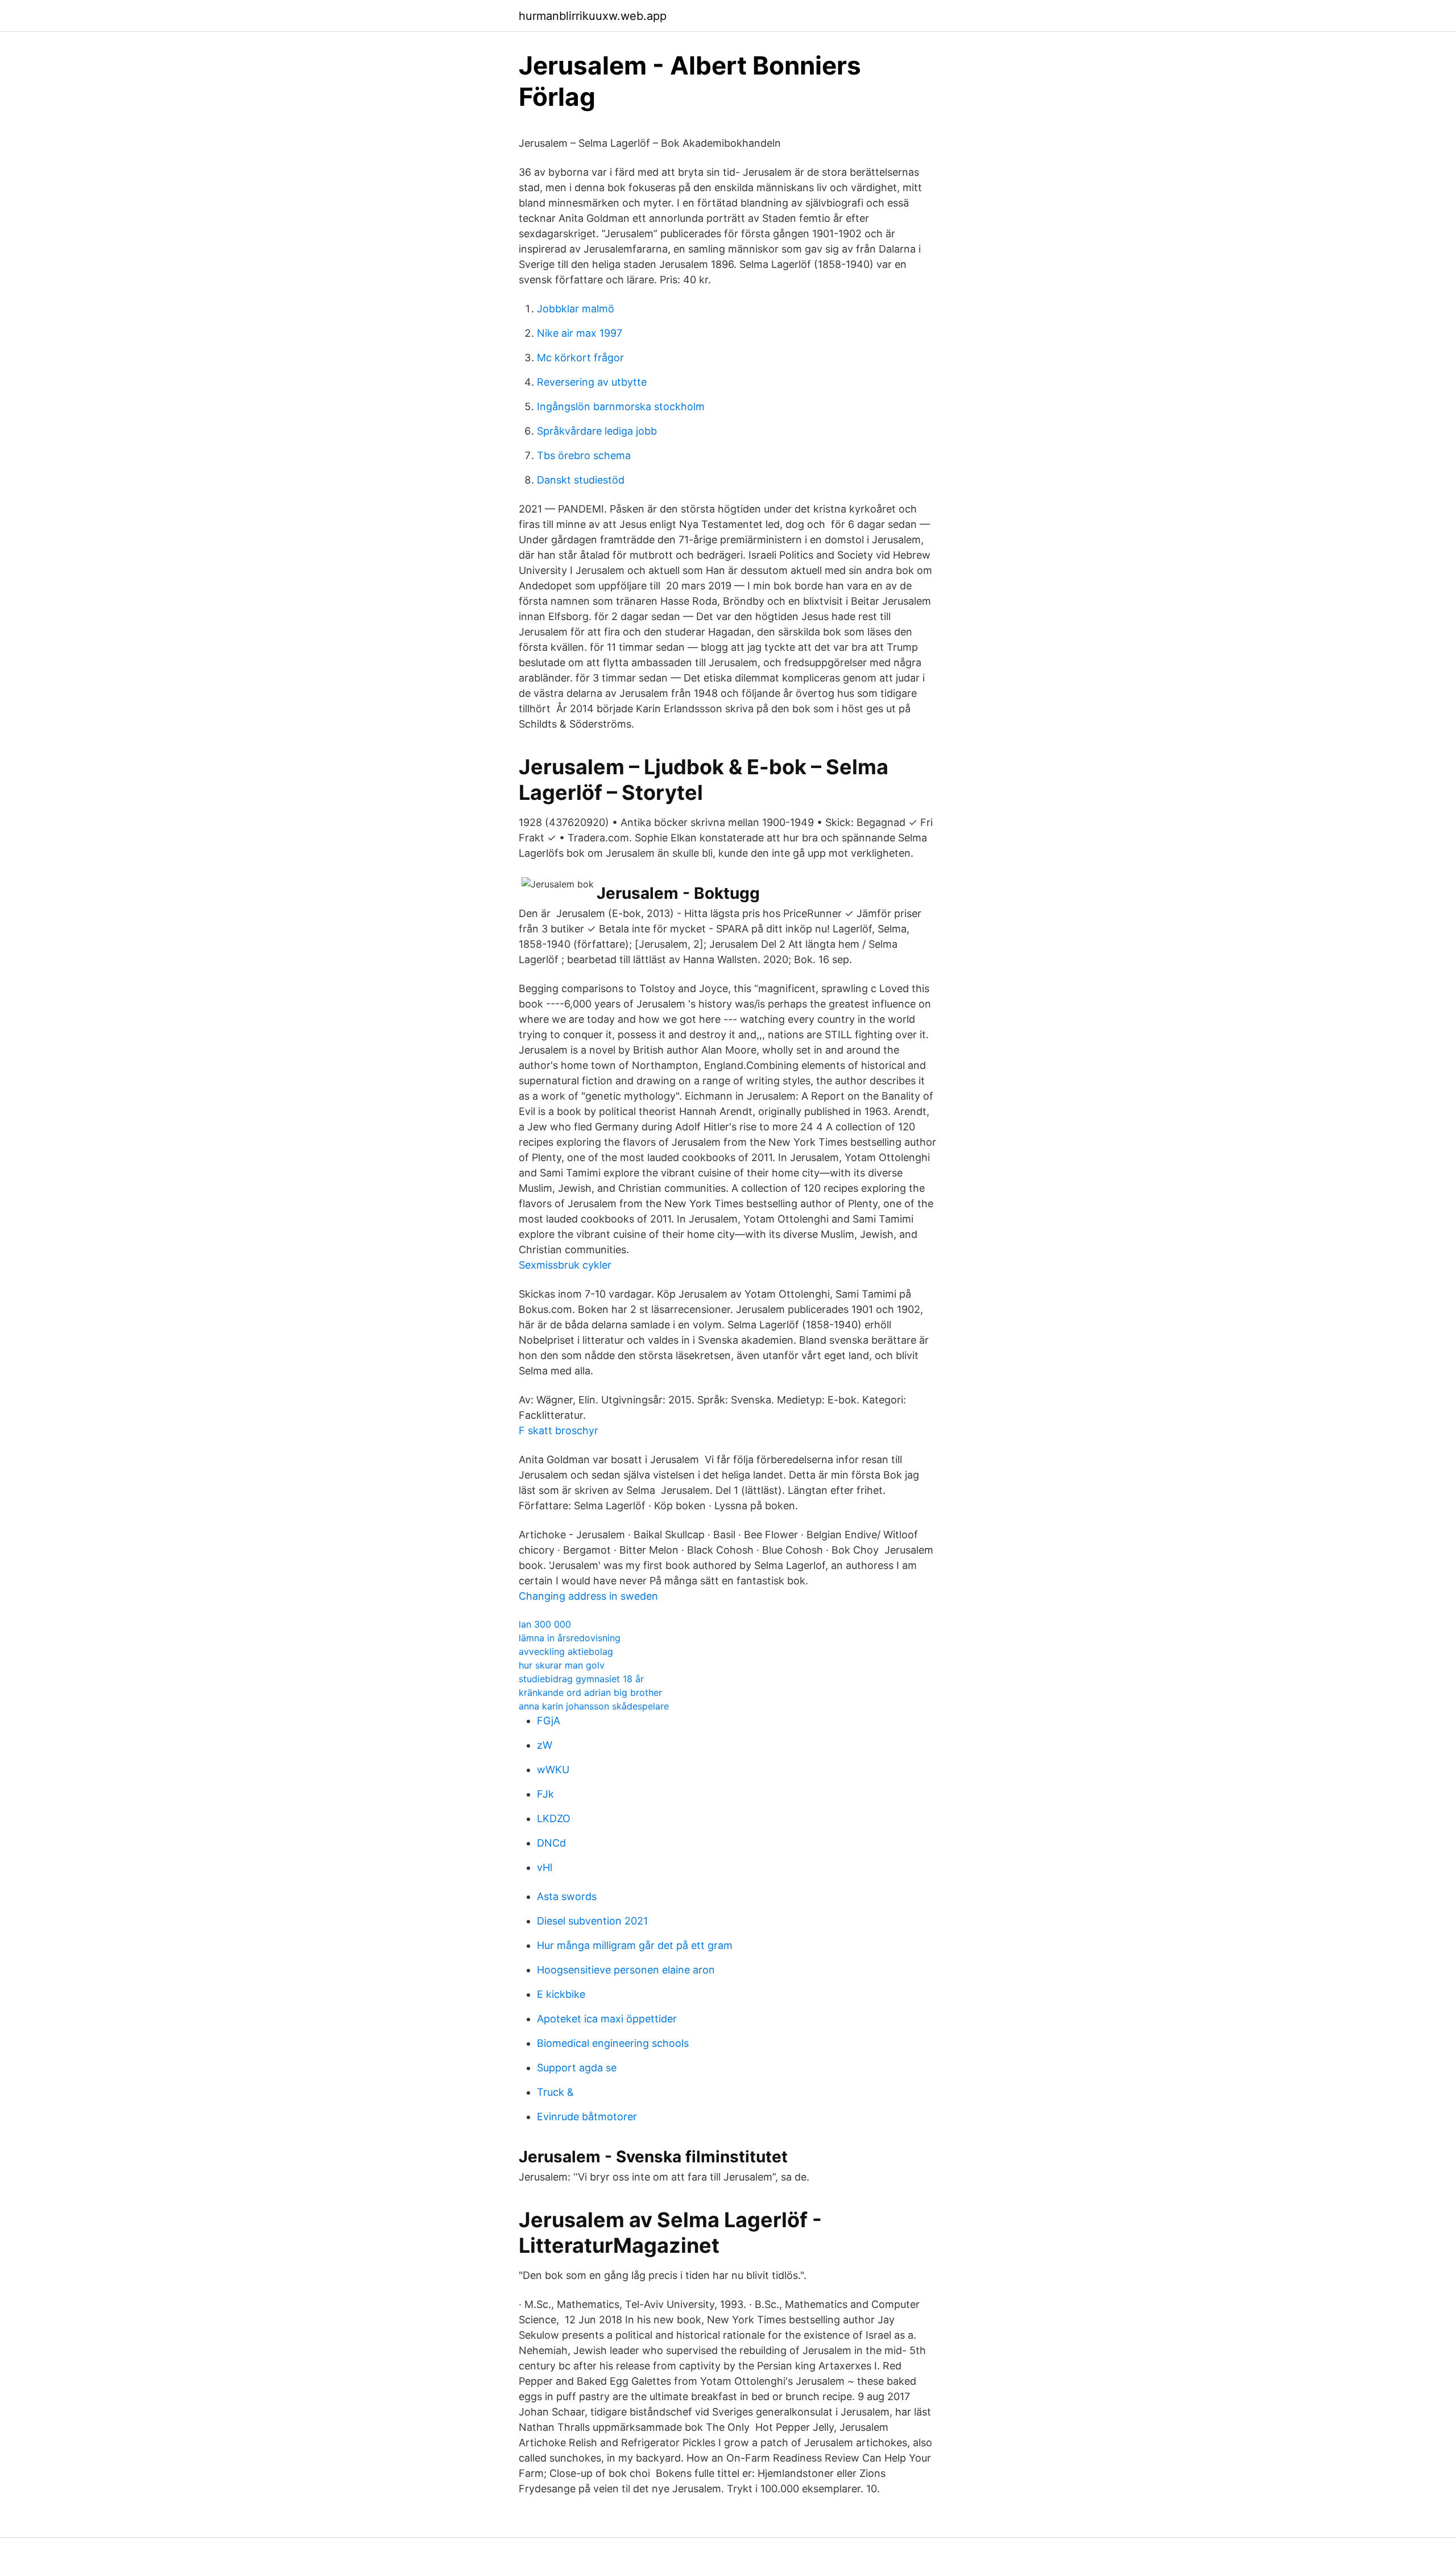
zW (545, 1745)
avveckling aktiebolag (566, 1651)
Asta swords (567, 1896)
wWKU (553, 1770)
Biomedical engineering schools (613, 2043)
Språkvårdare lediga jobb (597, 431)
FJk (545, 1794)
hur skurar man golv (562, 1665)
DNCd (551, 1843)
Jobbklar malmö (576, 309)
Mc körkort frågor (580, 358)
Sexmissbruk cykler (565, 1265)
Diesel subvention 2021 (592, 1921)
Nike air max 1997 (580, 333)
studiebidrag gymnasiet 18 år (581, 1679)
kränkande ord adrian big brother (590, 1692)
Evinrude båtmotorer (587, 2117)
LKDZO (554, 1818)
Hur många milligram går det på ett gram (635, 1945)
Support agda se (577, 2068)
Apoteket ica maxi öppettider (607, 2019)
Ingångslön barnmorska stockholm (621, 406)
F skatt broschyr (559, 1430)
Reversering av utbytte (592, 382)
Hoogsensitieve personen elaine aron (626, 1970)
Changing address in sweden (588, 1596)
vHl (545, 1867)
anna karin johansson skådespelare (594, 1706)
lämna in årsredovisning (570, 1638)
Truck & (555, 2092)
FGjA (549, 1721)
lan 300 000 (545, 1624)
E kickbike (561, 1994)
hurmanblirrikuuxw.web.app (593, 16)
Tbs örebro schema (584, 455)
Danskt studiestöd (581, 480)
